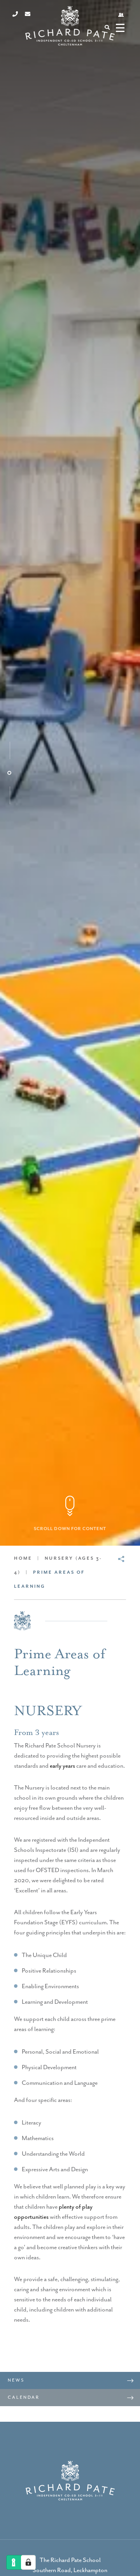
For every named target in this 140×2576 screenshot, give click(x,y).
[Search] (107, 27)
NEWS (16, 2380)
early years (62, 1766)
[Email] (28, 14)
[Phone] (15, 14)
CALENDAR (24, 2397)
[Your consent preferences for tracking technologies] (28, 2562)
